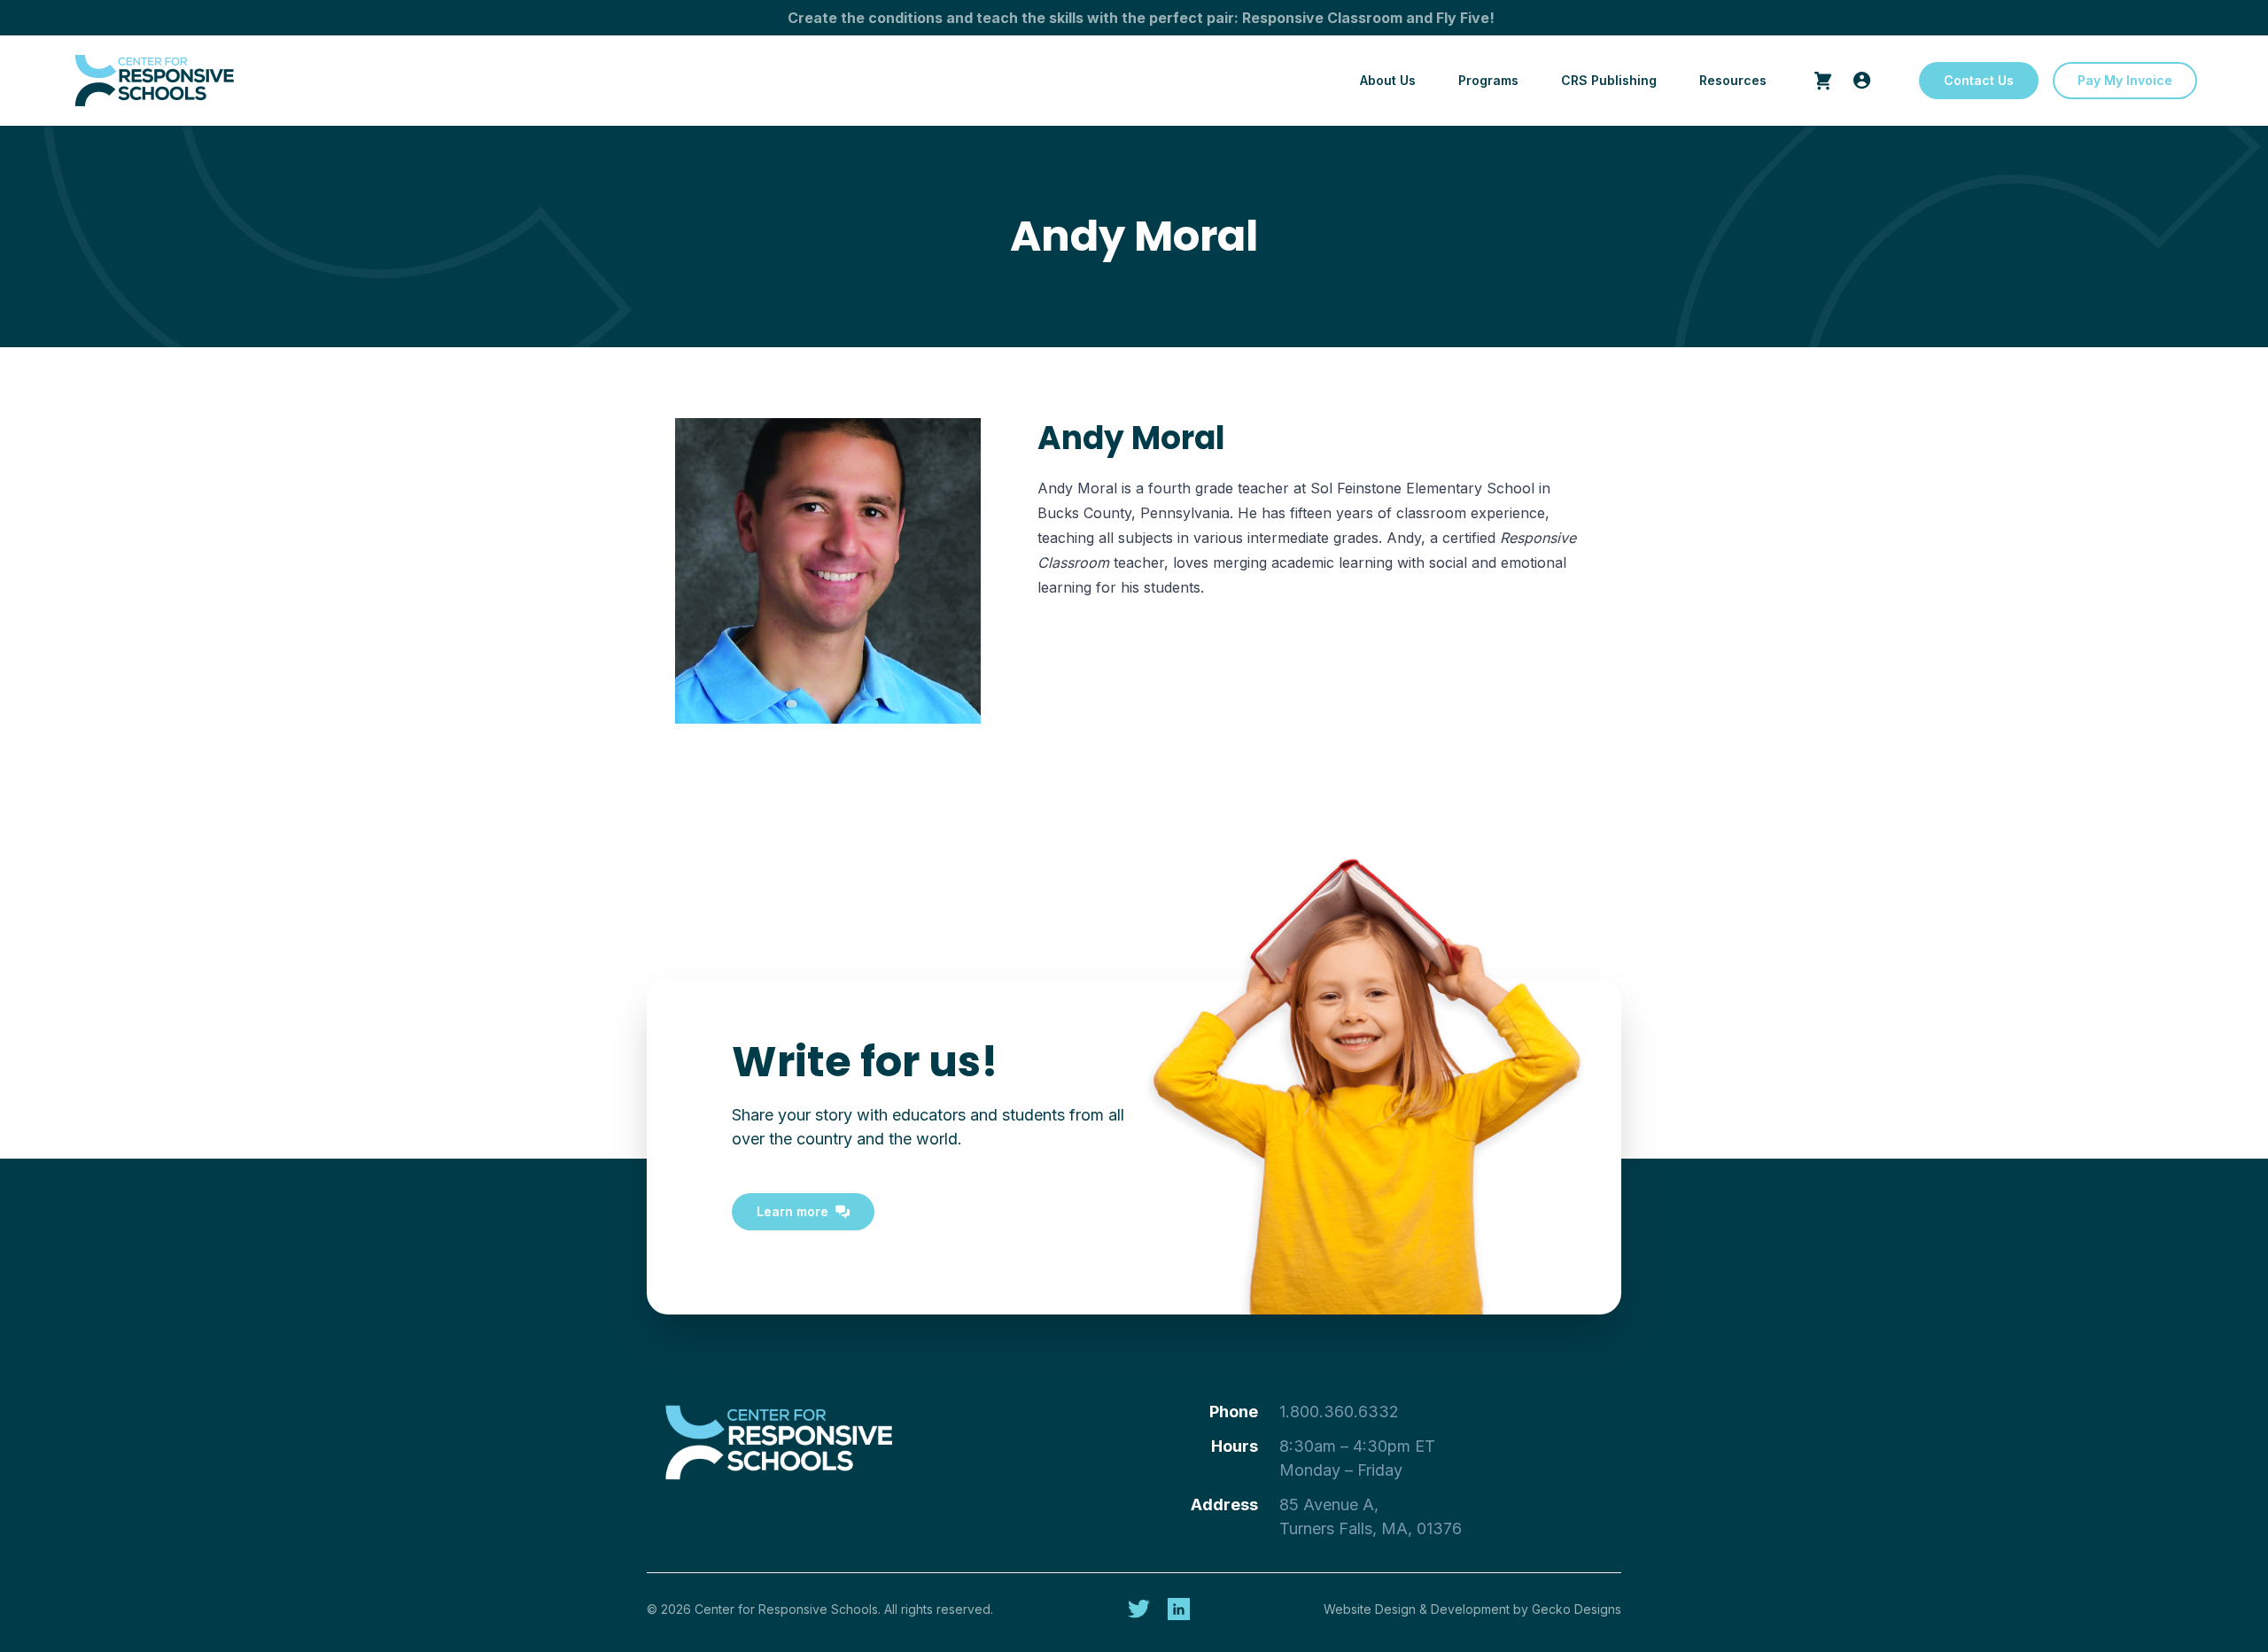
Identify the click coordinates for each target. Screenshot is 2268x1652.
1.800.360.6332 (1339, 1412)
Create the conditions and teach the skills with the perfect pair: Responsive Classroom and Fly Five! (1141, 18)
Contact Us (1979, 80)
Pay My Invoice (2125, 80)
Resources (1733, 80)
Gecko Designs (1577, 1609)
